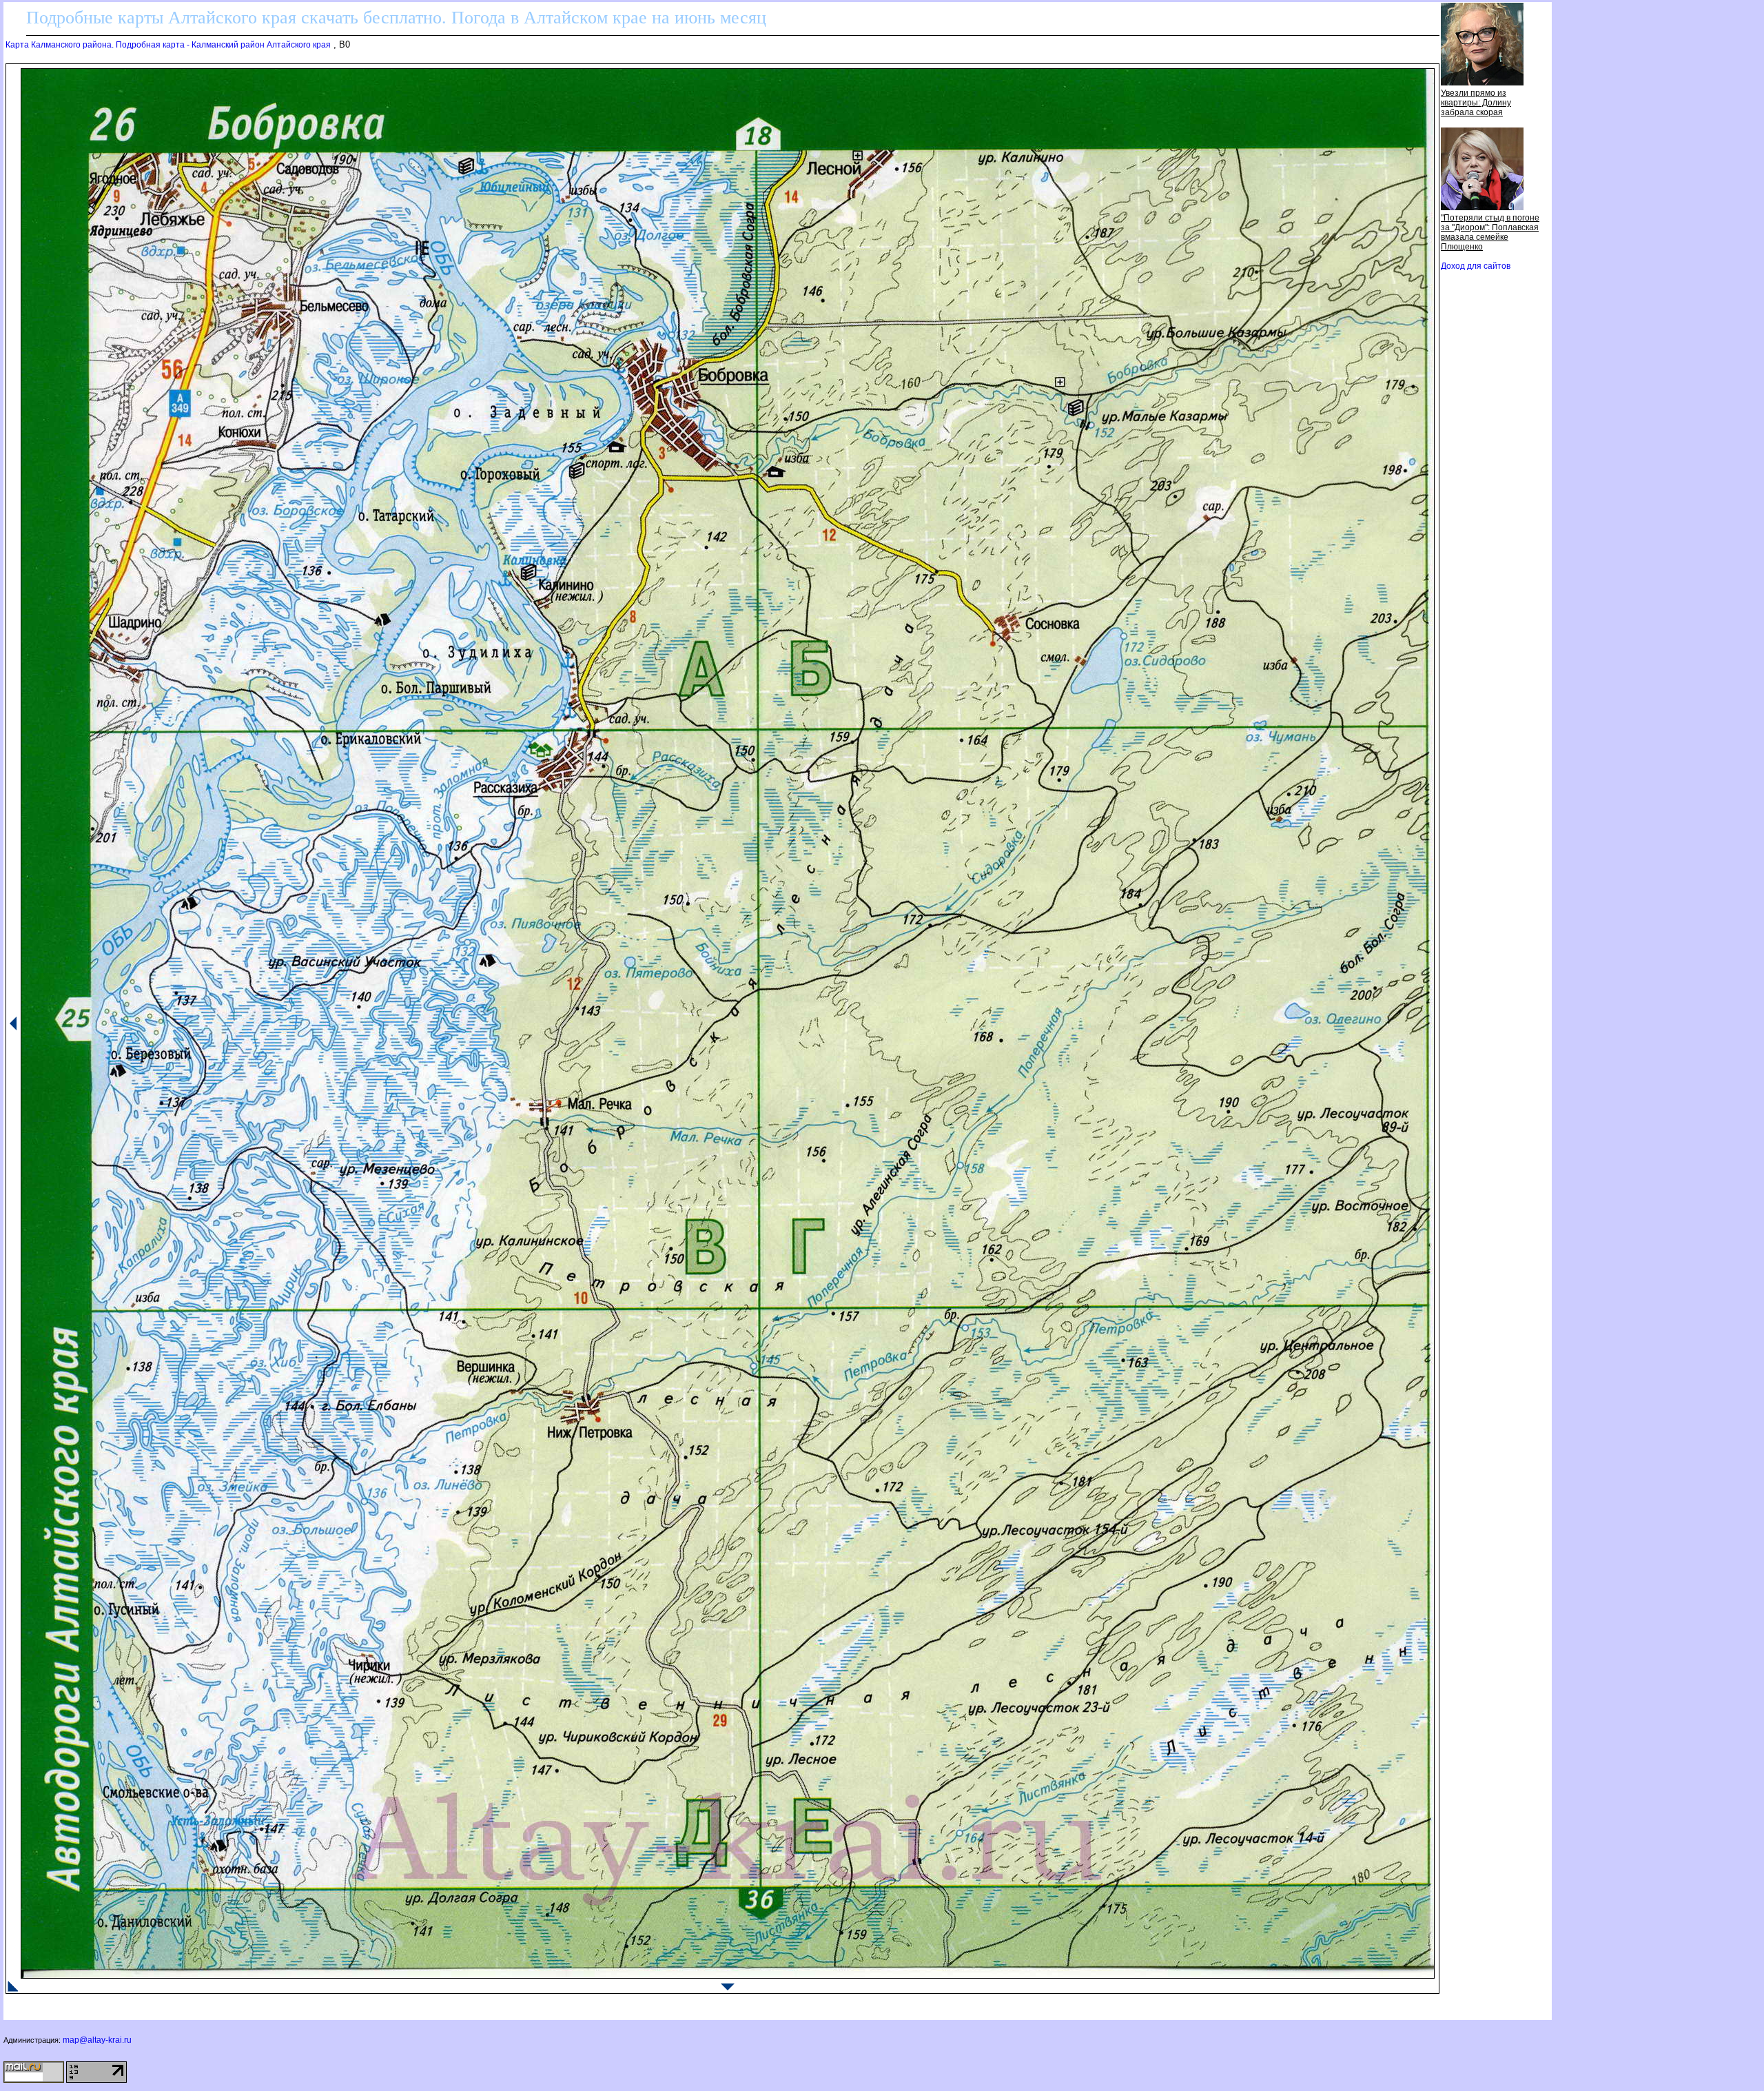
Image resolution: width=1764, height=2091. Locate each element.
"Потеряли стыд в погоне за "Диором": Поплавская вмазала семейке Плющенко (1490, 232)
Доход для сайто (1476, 266)
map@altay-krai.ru (97, 2040)
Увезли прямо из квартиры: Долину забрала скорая (1476, 103)
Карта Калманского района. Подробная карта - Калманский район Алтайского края (168, 45)
